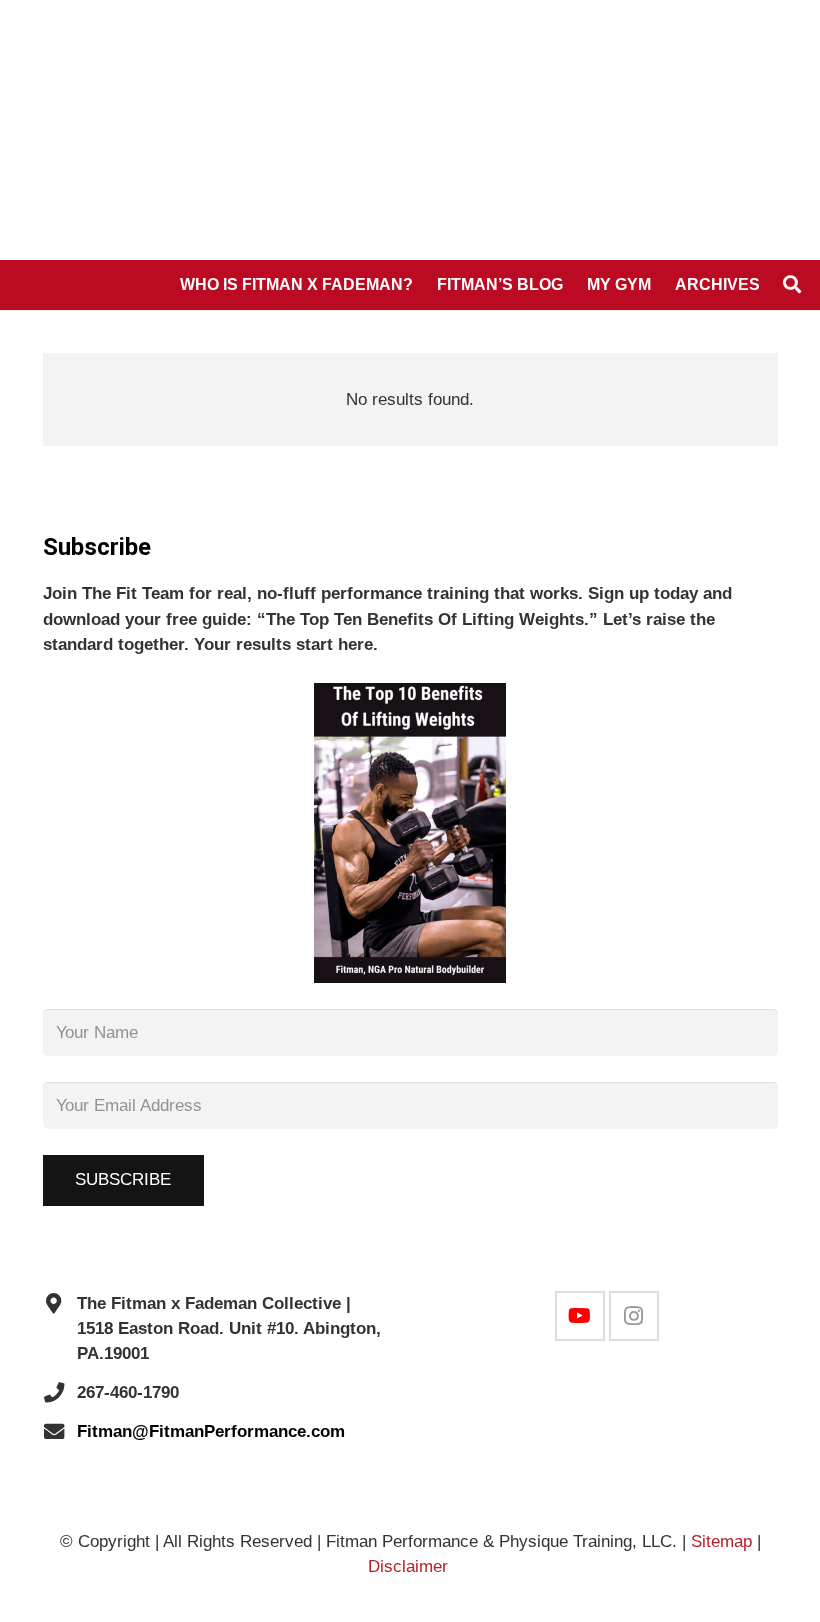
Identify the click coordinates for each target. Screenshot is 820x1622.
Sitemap (721, 1541)
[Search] (792, 285)
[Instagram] (634, 1316)
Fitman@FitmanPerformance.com (211, 1431)
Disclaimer (410, 1566)
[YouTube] (580, 1316)
